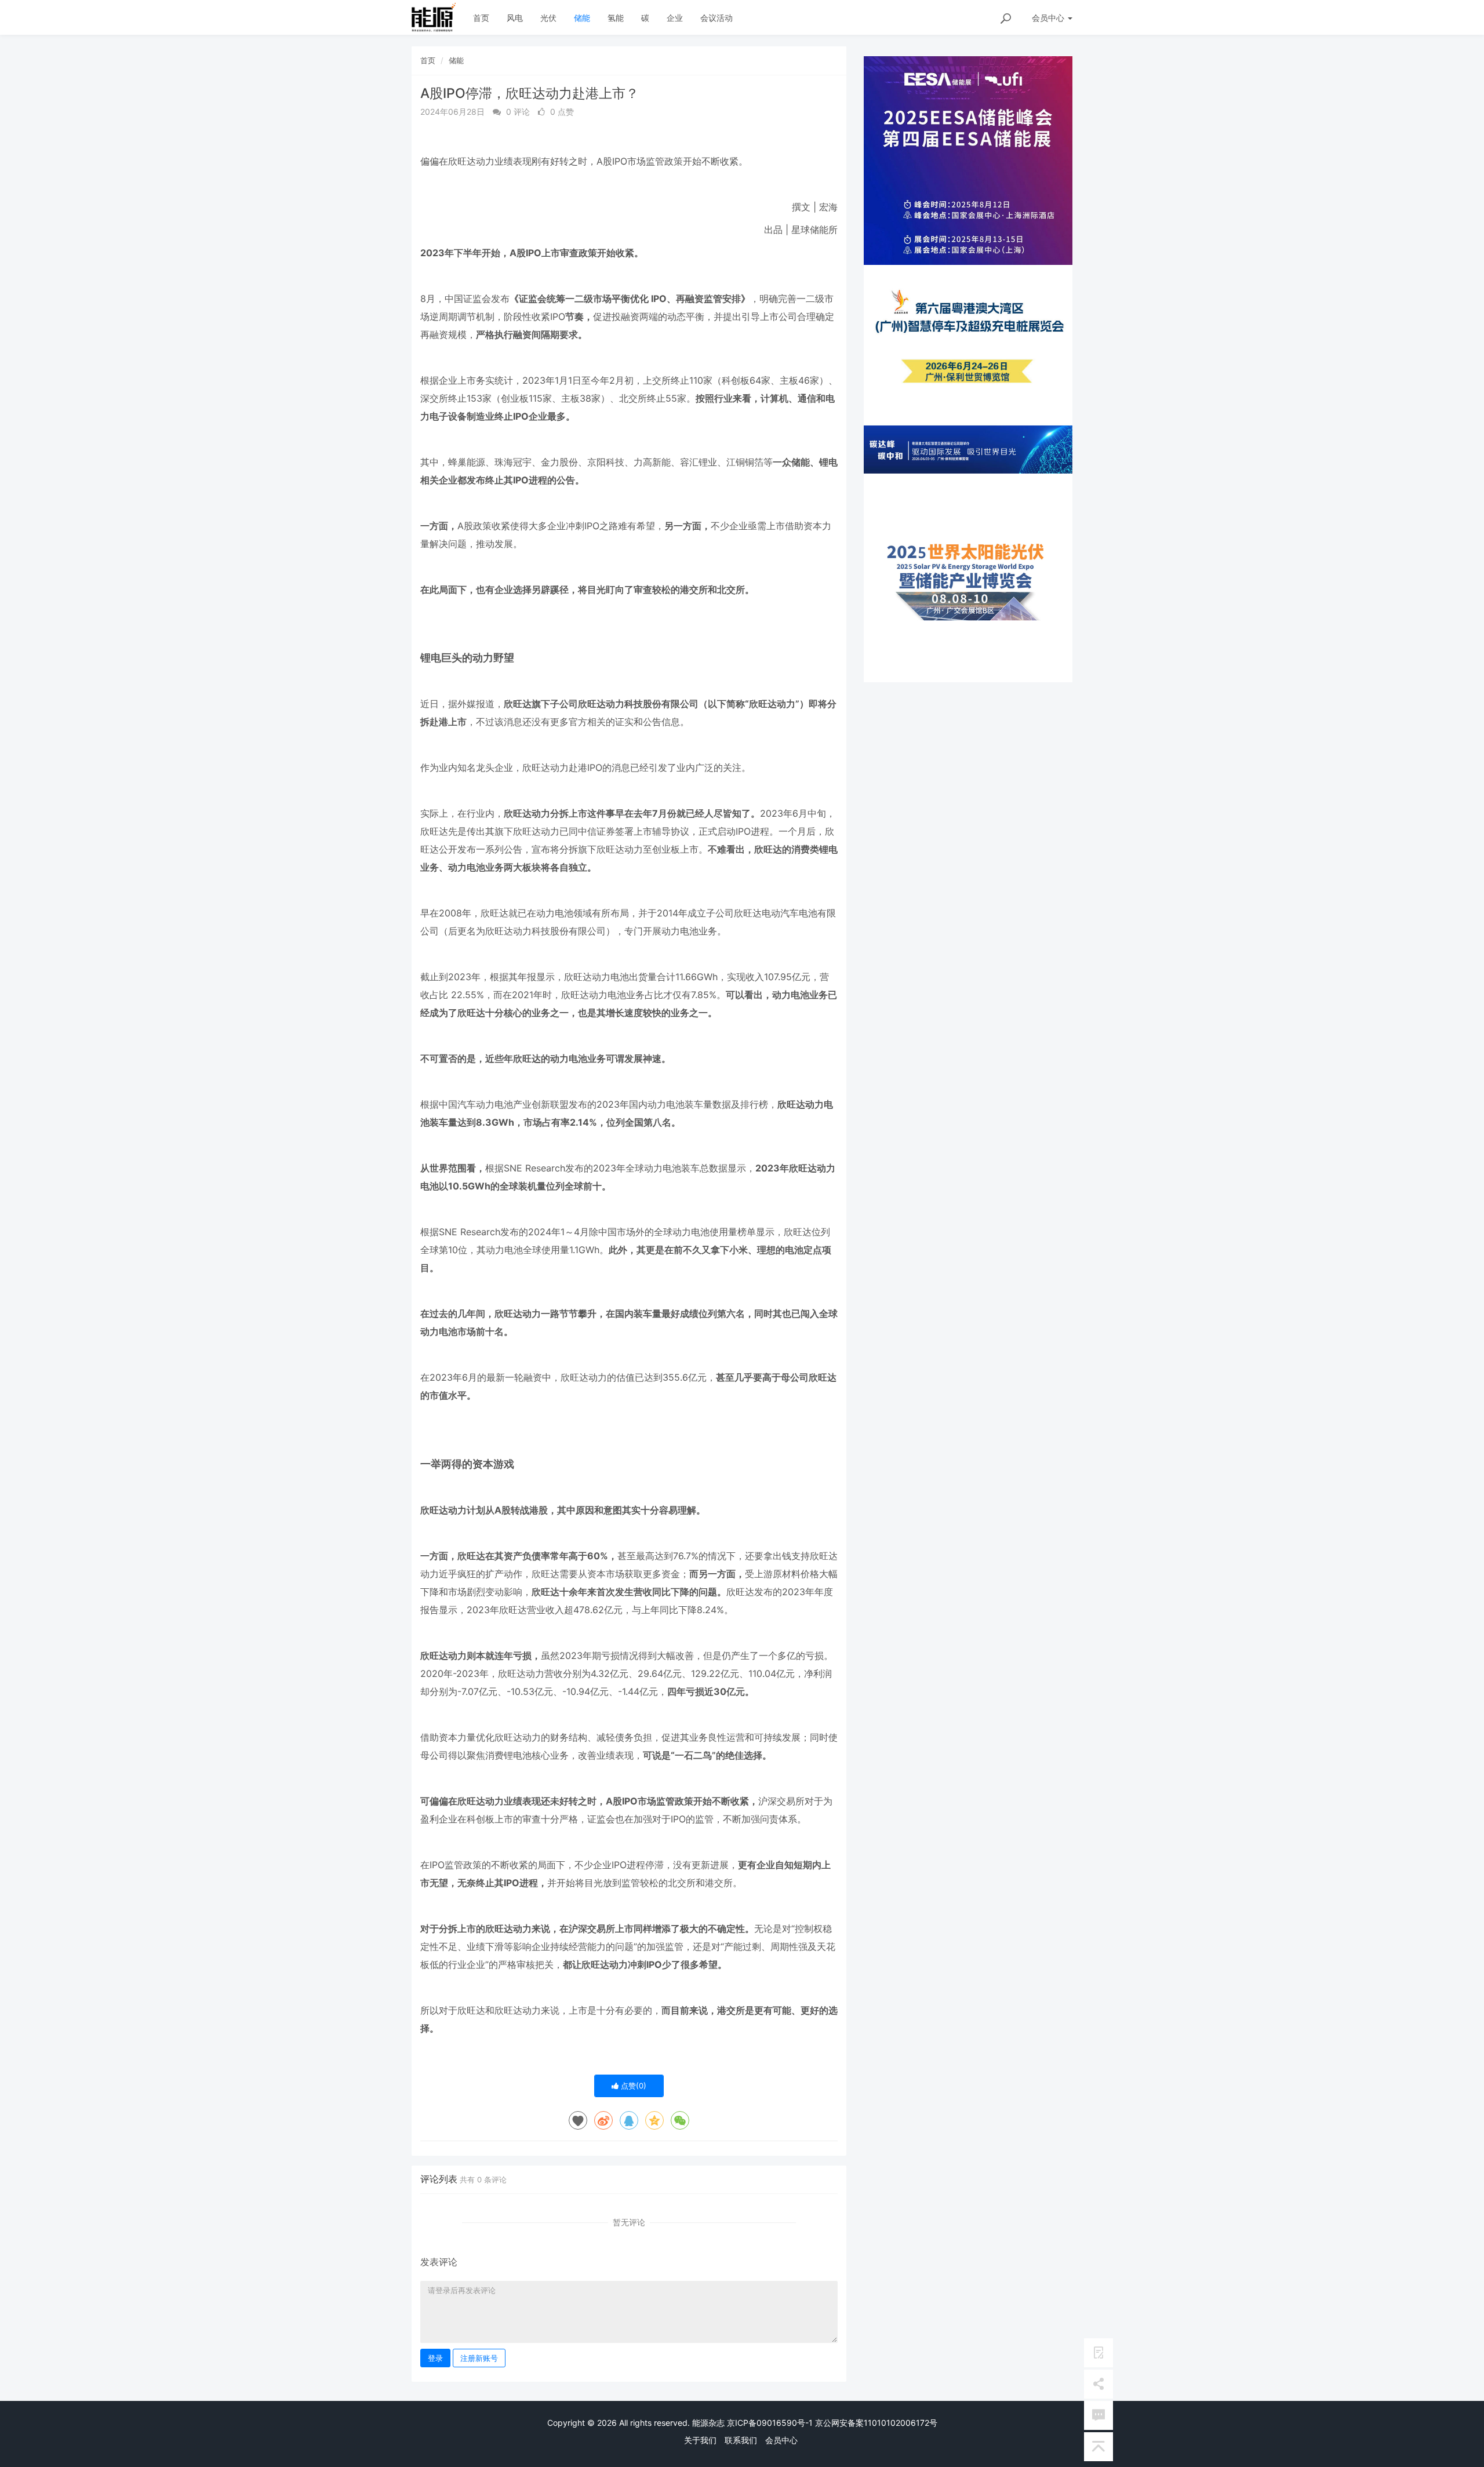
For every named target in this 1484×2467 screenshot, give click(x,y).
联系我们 (741, 2440)
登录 (435, 2358)
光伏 (548, 18)
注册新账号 (479, 2358)
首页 (481, 18)
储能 (582, 18)
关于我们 (700, 2440)
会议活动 (716, 18)
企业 (675, 18)
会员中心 (781, 2440)
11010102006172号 (901, 2423)
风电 (515, 18)
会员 (1048, 18)
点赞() (632, 2086)
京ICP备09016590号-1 (770, 2423)
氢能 (616, 18)
